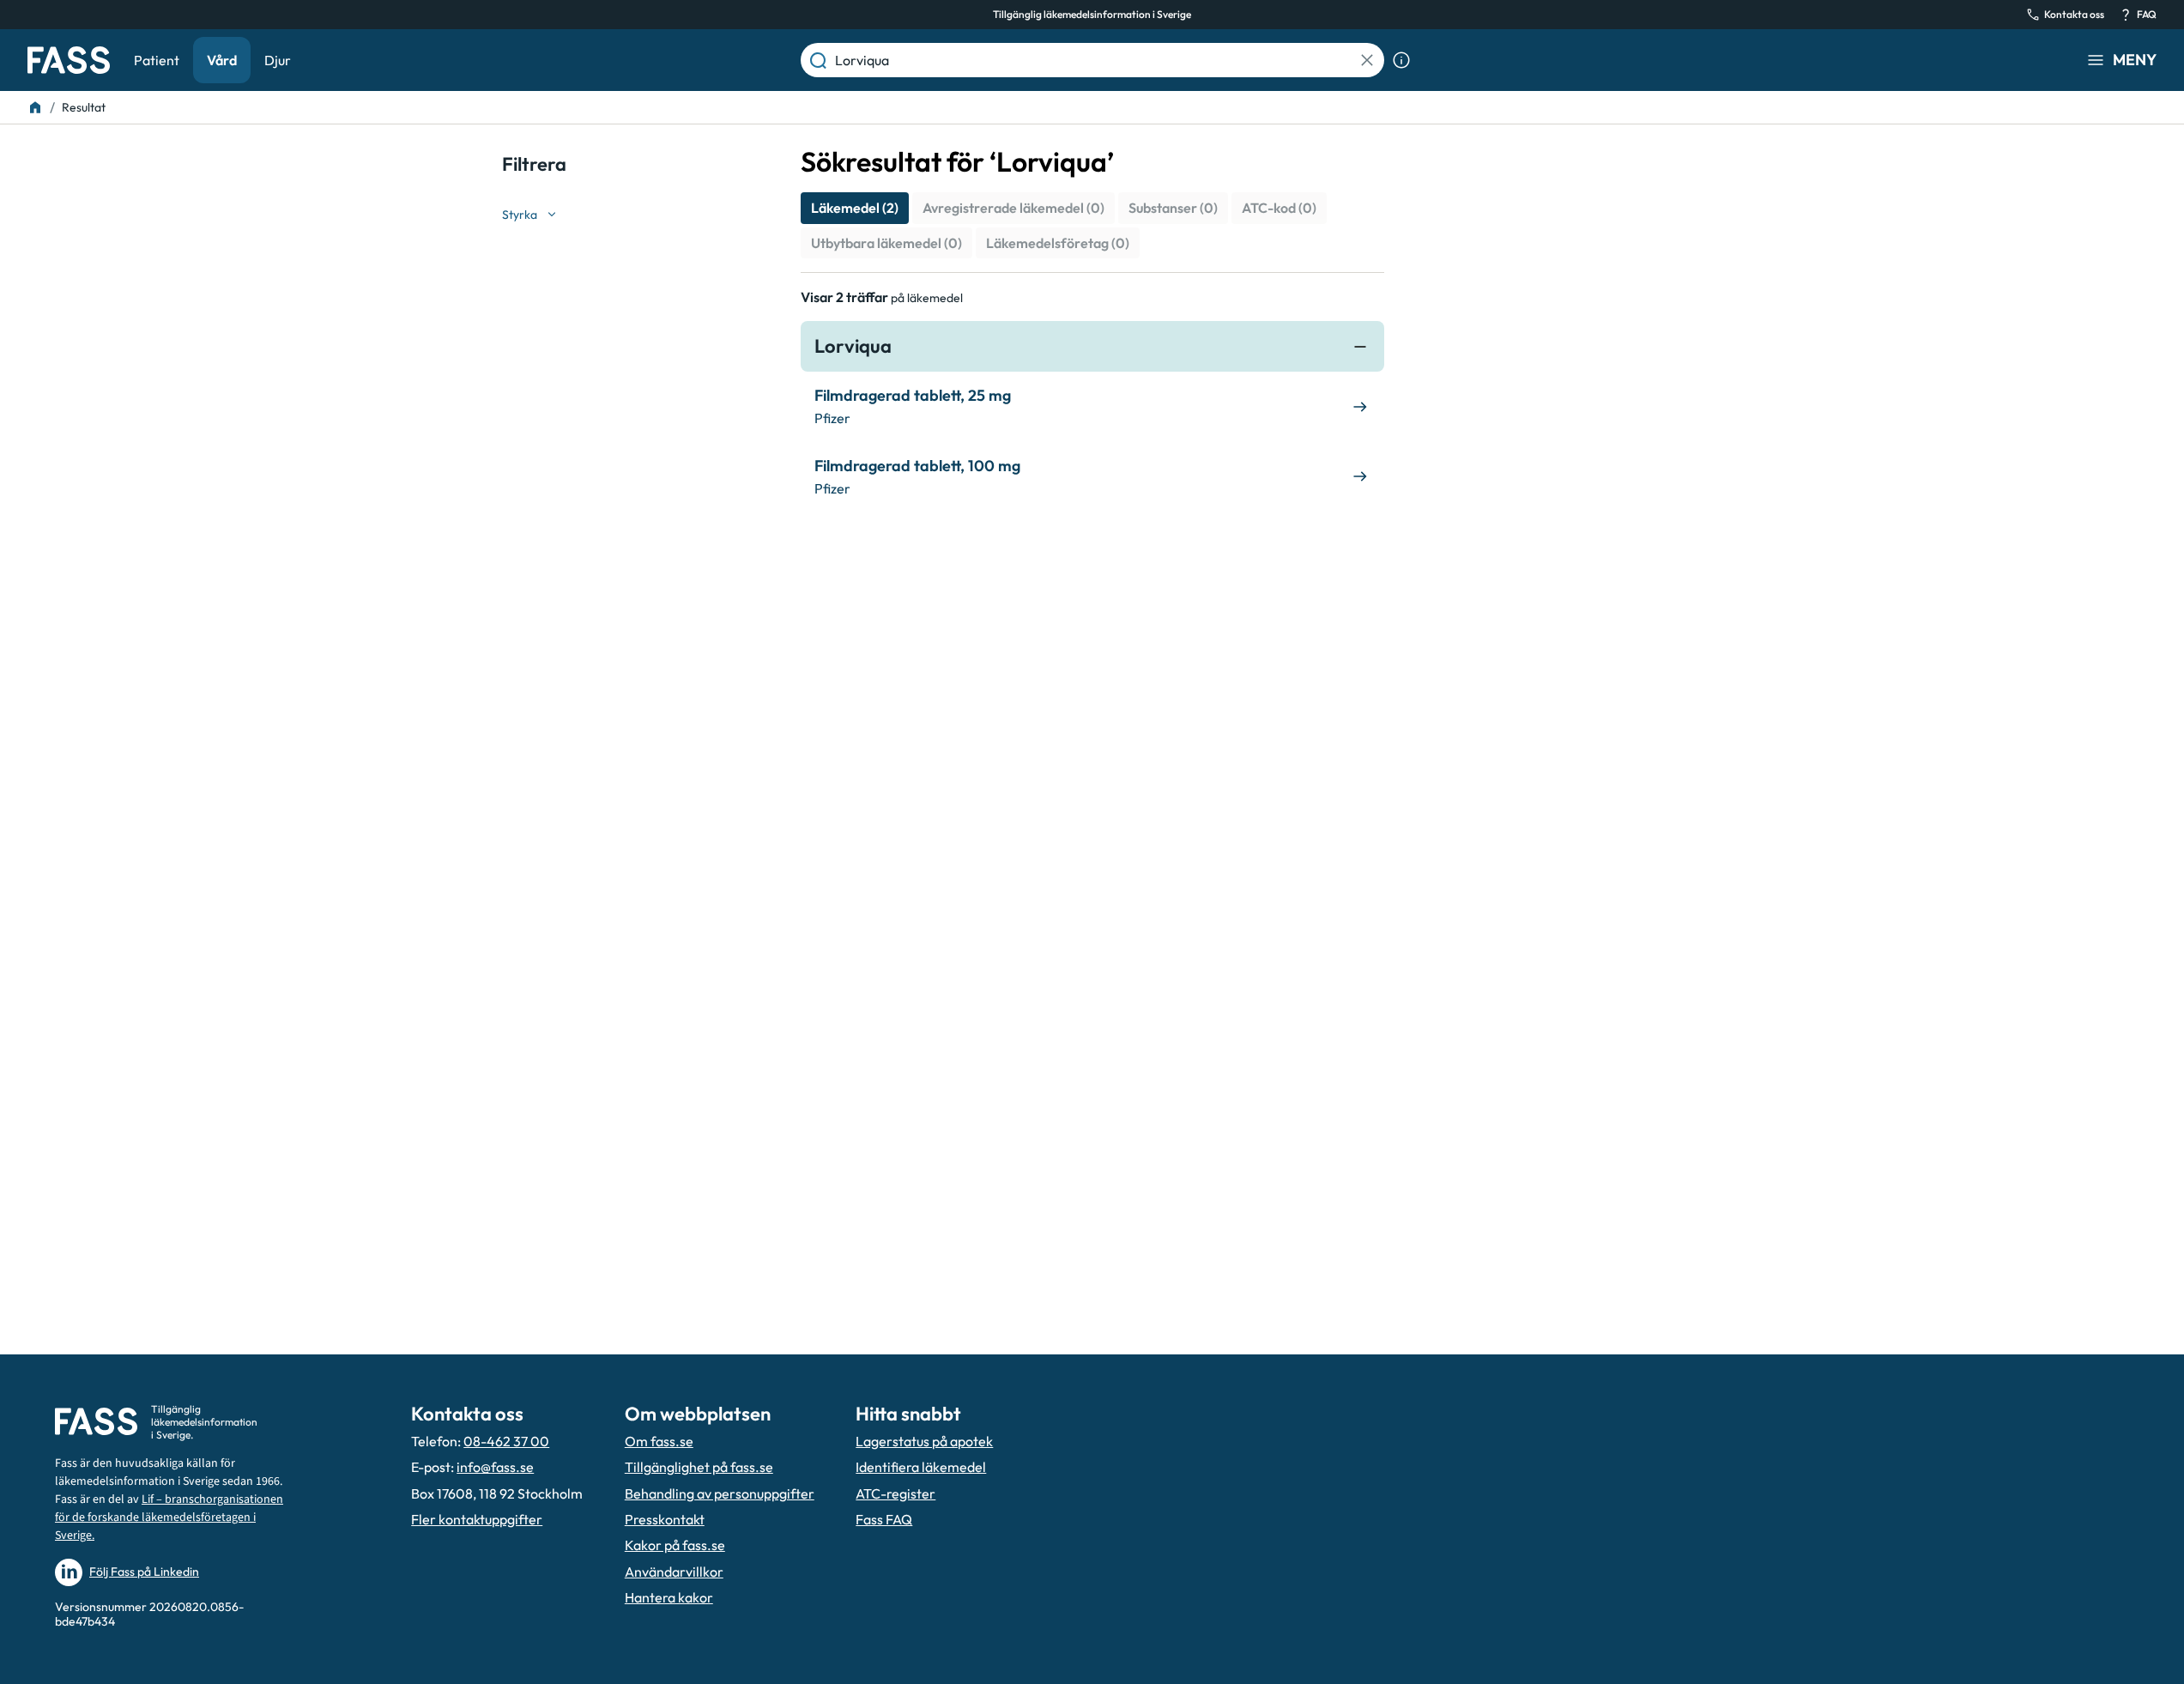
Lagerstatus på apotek (924, 1441)
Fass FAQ (884, 1519)
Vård (222, 60)
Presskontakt (665, 1519)
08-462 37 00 (506, 1441)
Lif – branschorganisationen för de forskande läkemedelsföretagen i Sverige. (169, 1517)
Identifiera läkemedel (921, 1467)
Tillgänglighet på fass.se (699, 1467)
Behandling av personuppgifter (720, 1493)
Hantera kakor (669, 1597)
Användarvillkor (674, 1572)
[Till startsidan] (35, 107)
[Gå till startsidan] (69, 60)
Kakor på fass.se (675, 1545)
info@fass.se (495, 1467)
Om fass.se (659, 1441)
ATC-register (895, 1493)
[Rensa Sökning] (1367, 60)
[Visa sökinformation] (1401, 60)
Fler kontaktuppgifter (477, 1519)
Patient (157, 60)
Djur (278, 60)
